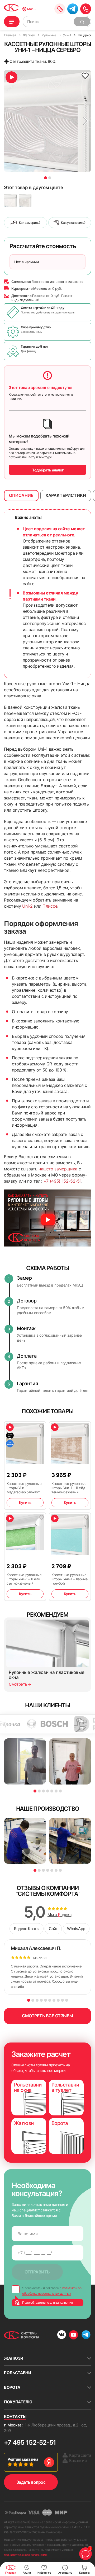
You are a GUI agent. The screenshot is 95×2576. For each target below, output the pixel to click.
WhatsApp (76, 1929)
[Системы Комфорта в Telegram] (86, 2335)
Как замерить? (30, 223)
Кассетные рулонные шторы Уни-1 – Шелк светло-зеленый (24, 1579)
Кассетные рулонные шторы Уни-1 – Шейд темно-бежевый (69, 1488)
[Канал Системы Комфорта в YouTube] (73, 2335)
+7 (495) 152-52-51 (62, 1181)
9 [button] (62, 2000)
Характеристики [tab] (66, 495)
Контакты (15, 2417)
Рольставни (18, 2373)
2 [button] (50, 178)
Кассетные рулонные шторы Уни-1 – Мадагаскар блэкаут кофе (24, 1488)
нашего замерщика (58, 1169)
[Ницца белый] (10, 201)
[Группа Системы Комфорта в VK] (62, 2335)
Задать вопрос (31, 2482)
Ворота (12, 2387)
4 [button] (48, 1791)
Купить (25, 1503)
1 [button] (46, 178)
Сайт (53, 1929)
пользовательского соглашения (25, 2555)
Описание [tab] (21, 495)
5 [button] (52, 1791)
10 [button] (67, 2000)
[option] (47, 121)
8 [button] (58, 2000)
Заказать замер (60, 9)
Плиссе (50, 906)
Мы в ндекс (60, 1915)
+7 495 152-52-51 (30, 2442)
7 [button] (60, 1791)
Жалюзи (14, 2358)
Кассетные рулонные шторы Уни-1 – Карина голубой (70, 1579)
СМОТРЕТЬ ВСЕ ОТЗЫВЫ (47, 2016)
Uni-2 (27, 906)
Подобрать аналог (47, 470)
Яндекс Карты (27, 1929)
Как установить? (73, 223)
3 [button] (43, 1791)
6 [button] (56, 1791)
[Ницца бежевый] (25, 201)
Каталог (12, 22)
